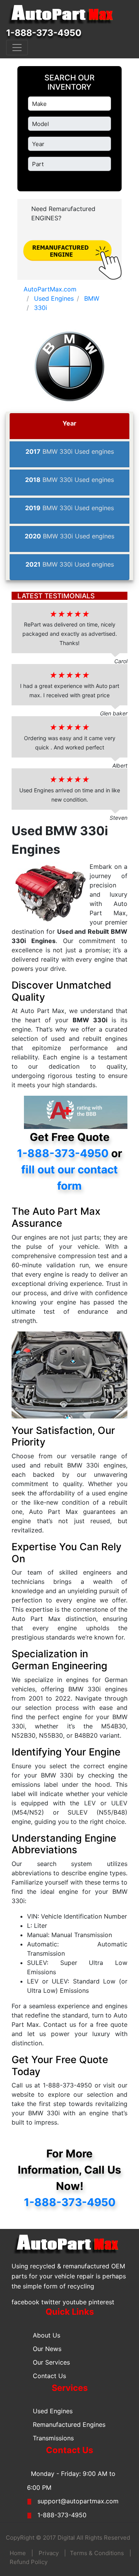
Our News (47, 2349)
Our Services (51, 2362)
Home (18, 2553)
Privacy (49, 2553)
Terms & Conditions (97, 2553)
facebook (25, 2302)
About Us (47, 2335)
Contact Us (49, 2376)
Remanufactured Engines (69, 2424)
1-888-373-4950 (44, 33)
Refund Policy (29, 2562)
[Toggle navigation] (17, 48)
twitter (51, 2302)
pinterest (101, 2302)
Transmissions (53, 2438)
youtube (75, 2302)
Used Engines (53, 2411)
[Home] (64, 15)
